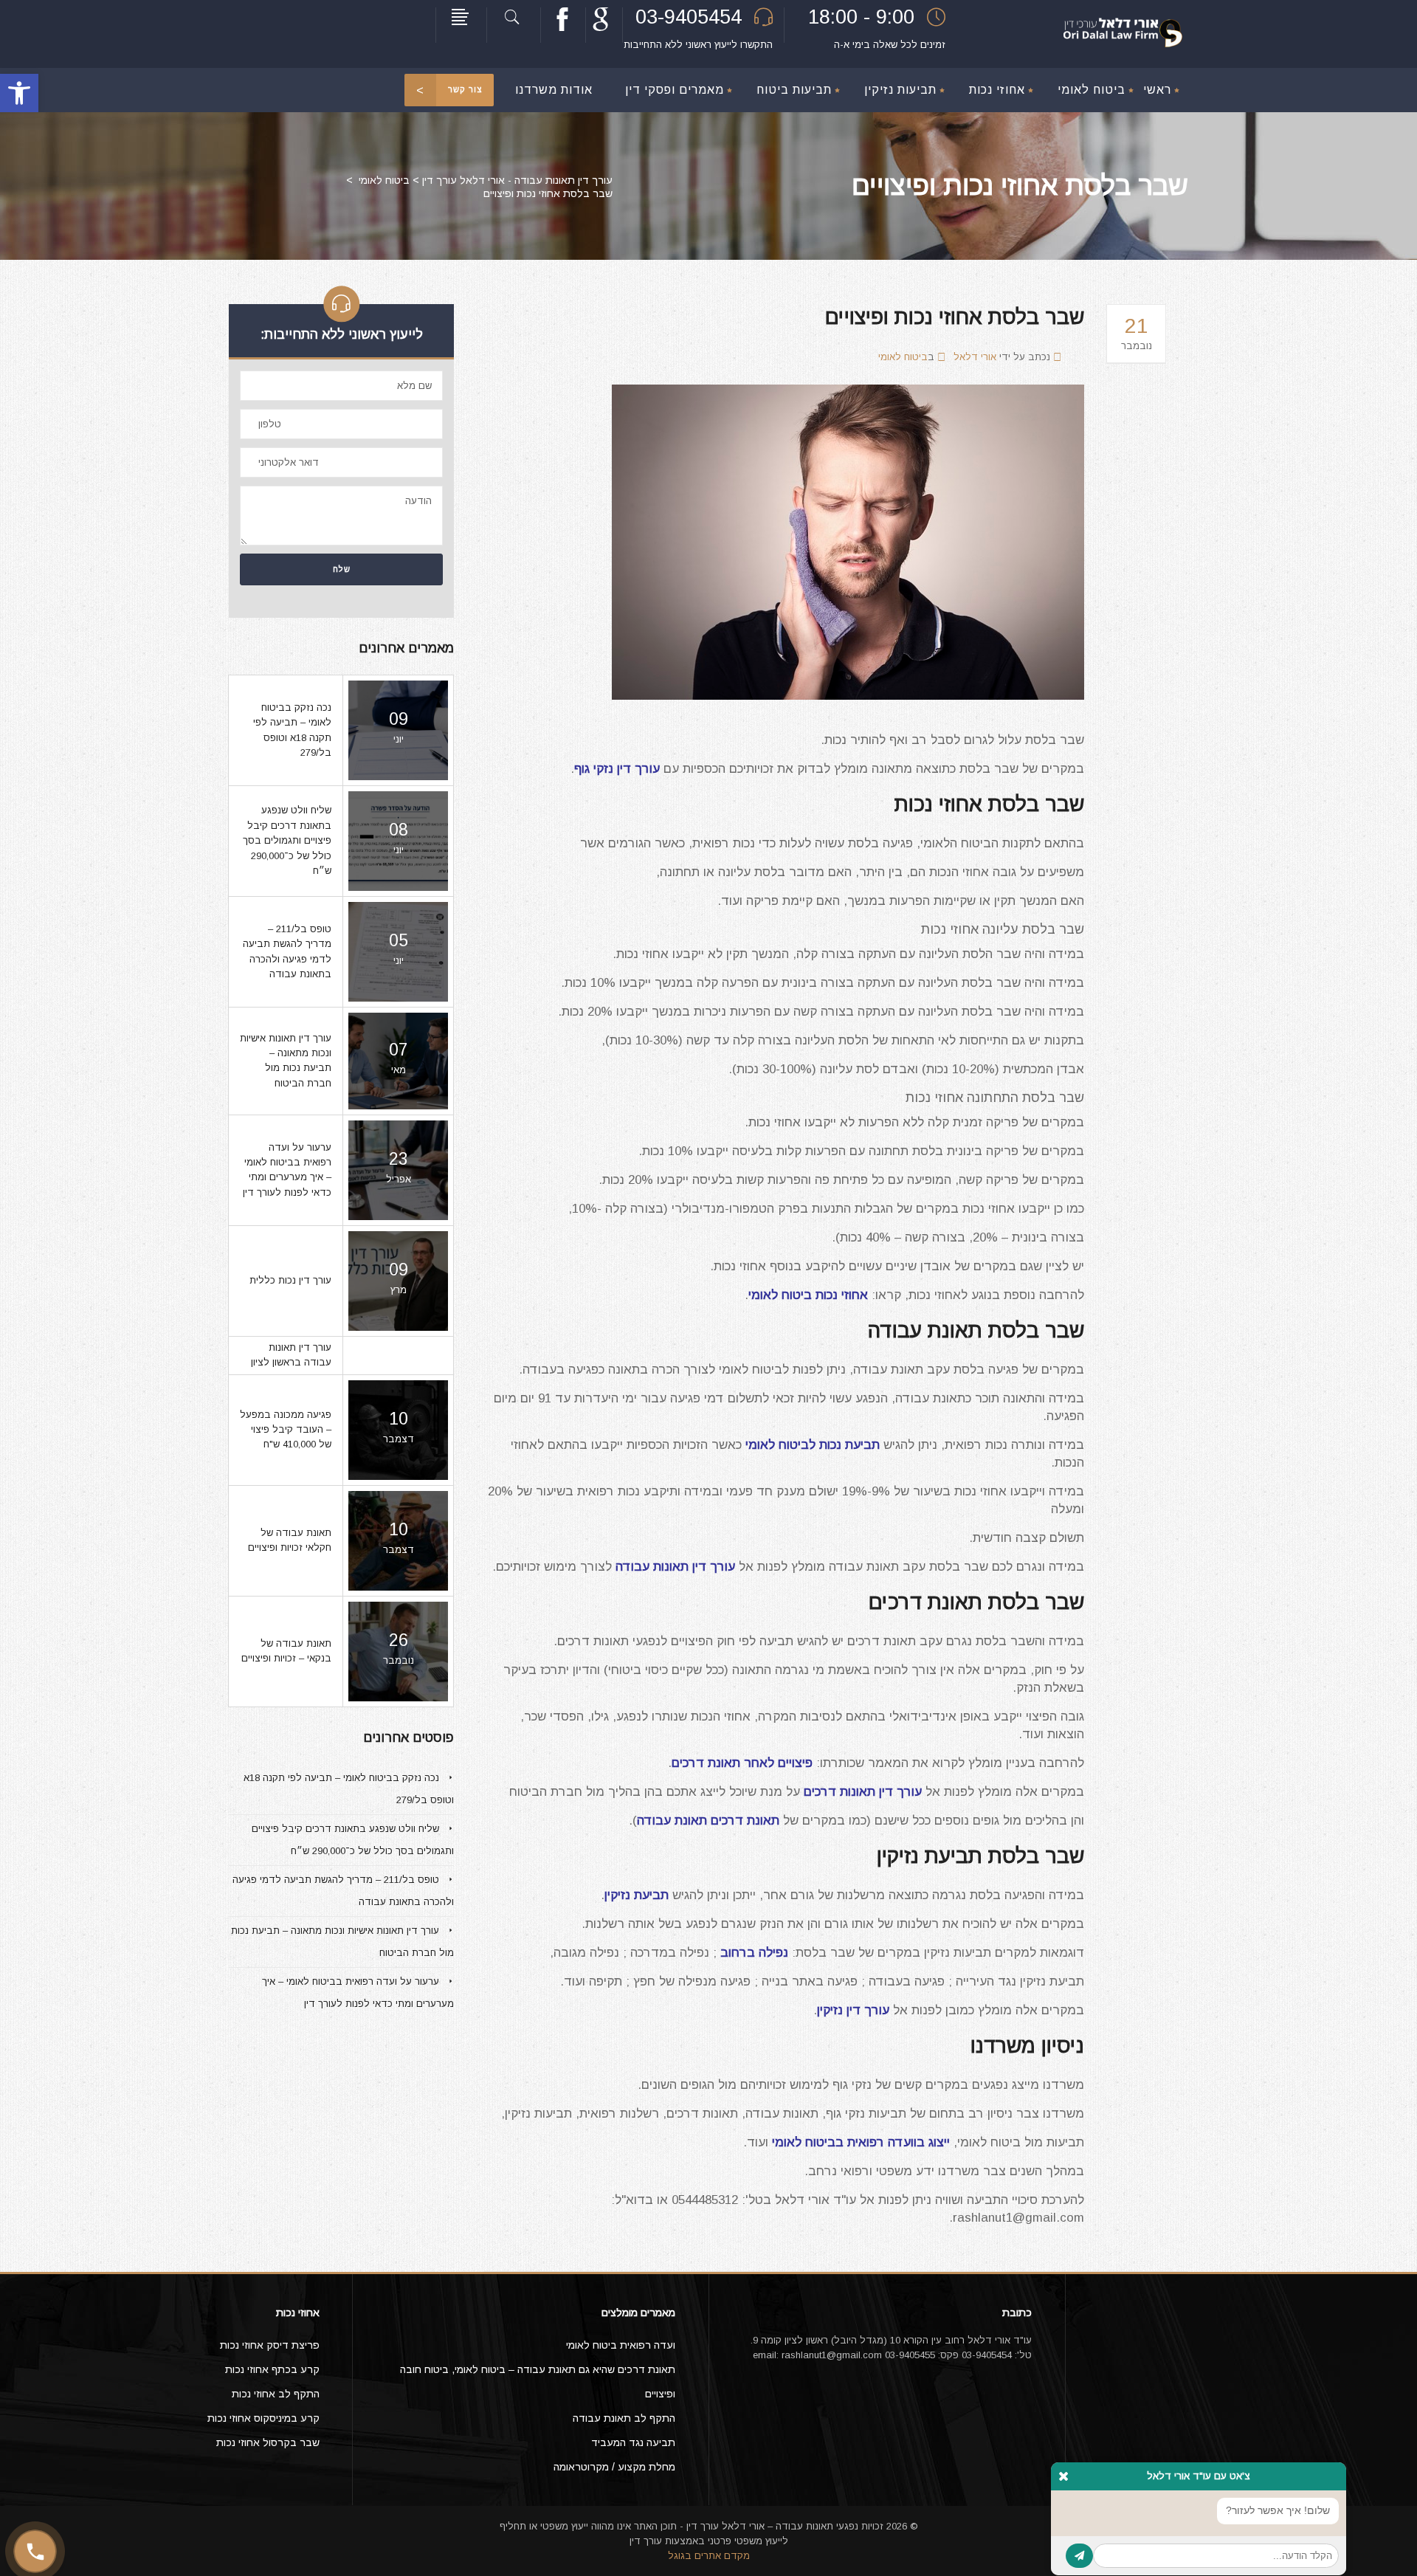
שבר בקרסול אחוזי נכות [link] (268, 2442)
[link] (19, 93)
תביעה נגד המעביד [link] (633, 2442)
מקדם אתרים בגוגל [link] (709, 2556)
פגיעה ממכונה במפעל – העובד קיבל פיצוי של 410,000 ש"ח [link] (286, 1430)
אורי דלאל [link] (975, 357)
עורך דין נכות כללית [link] (290, 1280)
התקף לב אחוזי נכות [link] (276, 2394)
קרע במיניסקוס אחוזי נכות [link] (263, 2418)
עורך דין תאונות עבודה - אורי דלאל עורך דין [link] (517, 180)
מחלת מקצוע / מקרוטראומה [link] (614, 2467)
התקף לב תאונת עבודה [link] (624, 2418)
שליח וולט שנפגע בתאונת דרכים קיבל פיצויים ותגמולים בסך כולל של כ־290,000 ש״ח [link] (287, 840)
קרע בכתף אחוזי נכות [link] (272, 2369)
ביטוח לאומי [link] (384, 180)
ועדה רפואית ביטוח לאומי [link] (621, 2345)
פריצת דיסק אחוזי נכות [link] (270, 2345)
